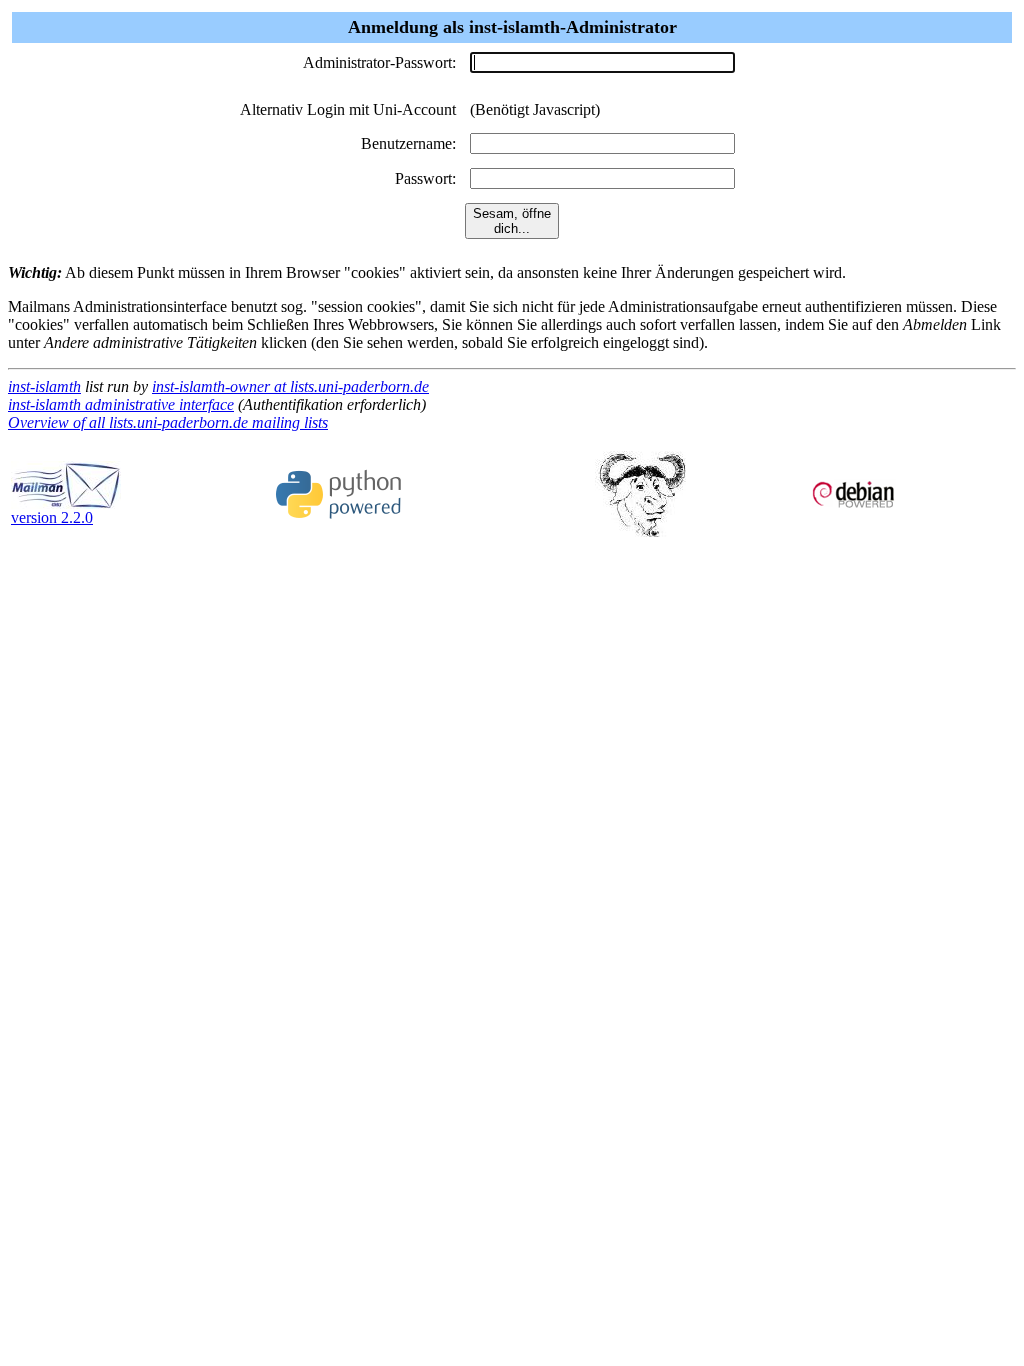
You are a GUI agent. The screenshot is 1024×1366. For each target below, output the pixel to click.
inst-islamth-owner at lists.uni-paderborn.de (290, 386)
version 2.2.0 (52, 517)
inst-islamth (44, 386)
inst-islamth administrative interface (121, 404)
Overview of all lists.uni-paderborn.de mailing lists (168, 422)
